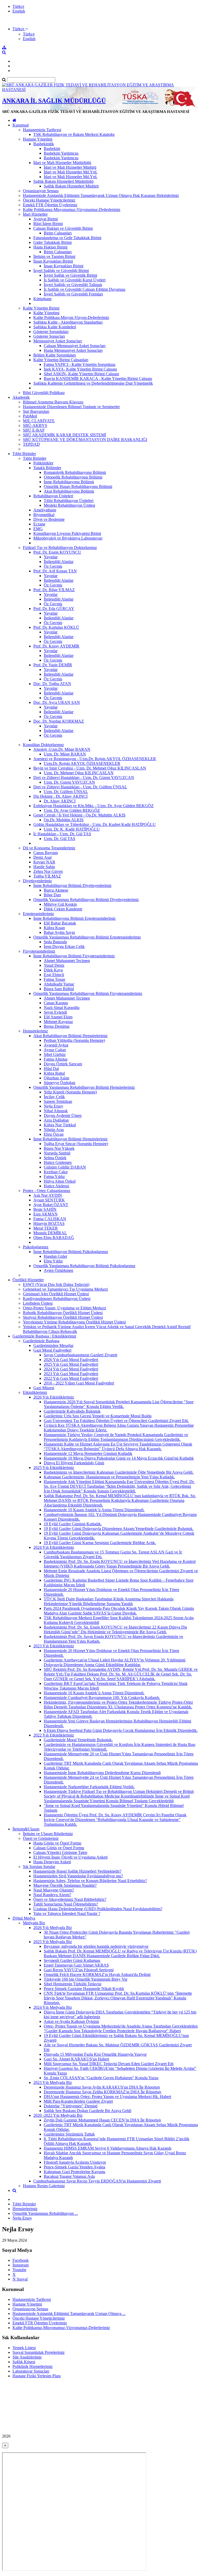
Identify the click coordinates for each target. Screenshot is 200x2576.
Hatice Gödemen (58, 1162)
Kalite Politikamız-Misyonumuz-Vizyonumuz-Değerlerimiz (72, 210)
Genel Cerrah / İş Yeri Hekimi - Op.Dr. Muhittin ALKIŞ (79, 815)
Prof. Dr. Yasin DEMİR (53, 665)
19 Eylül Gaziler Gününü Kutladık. (73, 1524)
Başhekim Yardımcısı (61, 153)
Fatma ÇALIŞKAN (50, 1219)
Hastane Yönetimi (38, 139)
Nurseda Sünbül (57, 1153)
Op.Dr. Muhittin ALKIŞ (64, 820)
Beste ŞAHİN (45, 1209)
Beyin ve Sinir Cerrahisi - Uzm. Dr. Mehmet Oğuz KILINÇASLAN (90, 768)
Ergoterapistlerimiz (38, 914)
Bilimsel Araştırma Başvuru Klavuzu (53, 402)
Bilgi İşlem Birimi (48, 224)
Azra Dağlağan (56, 1120)
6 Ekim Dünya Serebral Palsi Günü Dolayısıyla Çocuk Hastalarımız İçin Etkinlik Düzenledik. (121, 1730)
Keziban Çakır (56, 1172)
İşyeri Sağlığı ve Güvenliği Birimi (61, 271)
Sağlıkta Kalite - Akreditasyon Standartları (68, 322)
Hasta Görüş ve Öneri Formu (57, 1843)
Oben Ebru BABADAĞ (54, 1238)
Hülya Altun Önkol (60, 1181)
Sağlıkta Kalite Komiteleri (55, 327)
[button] (20, 29)
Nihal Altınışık (56, 1111)
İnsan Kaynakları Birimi (53, 261)
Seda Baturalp (55, 942)
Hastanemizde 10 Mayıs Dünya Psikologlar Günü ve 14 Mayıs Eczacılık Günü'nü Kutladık (119, 1458)
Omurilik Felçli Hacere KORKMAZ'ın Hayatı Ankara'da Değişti (97, 1975)
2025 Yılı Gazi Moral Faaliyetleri (71, 1364)
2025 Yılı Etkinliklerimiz (54, 1468)
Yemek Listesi (24, 2348)
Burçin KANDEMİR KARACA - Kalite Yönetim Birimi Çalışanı (98, 379)
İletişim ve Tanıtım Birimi (54, 256)
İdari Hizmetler (35, 214)
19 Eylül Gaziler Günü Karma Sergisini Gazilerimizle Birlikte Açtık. (100, 1543)
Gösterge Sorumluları (51, 332)
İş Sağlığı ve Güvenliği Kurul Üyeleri (75, 280)
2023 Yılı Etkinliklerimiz (54, 1646)
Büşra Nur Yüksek (59, 1148)
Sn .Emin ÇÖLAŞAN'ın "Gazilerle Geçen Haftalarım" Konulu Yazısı (101, 2078)
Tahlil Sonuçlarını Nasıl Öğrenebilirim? (66, 1904)
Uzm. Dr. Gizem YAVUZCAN (69, 782)
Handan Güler (55, 1256)
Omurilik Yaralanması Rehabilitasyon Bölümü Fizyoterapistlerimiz (88, 993)
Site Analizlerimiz (27, 2357)
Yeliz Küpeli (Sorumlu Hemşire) (70, 1092)
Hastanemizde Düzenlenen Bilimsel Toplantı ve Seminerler (71, 407)
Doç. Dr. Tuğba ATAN (52, 684)
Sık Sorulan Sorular (39, 1867)
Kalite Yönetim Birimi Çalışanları (61, 360)
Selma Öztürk (55, 1158)
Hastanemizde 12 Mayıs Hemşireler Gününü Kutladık (88, 1453)
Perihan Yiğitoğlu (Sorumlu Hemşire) (74, 1040)
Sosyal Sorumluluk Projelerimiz (39, 2352)
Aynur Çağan (55, 1050)
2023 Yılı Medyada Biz (53, 2082)
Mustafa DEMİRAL (50, 1233)
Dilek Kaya (53, 970)
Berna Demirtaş (57, 1026)
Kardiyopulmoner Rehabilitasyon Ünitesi (57, 1299)
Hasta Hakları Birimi (50, 247)
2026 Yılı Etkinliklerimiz (54, 1397)
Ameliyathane (45, 510)
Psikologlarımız (36, 1247)
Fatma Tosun (54, 979)
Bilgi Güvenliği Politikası (44, 393)
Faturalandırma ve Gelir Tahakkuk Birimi (67, 238)
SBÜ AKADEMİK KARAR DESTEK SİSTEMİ (64, 435)
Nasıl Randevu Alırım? (52, 1895)
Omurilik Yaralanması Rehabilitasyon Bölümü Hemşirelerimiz (84, 1087)
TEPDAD (31, 444)
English (19, 11)
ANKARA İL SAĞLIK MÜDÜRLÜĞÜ (54, 101)
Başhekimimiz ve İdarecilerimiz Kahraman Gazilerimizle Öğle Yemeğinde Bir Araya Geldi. (119, 1472)
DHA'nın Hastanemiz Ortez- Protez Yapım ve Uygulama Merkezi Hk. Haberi (107, 2097)
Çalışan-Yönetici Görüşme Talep (60, 1852)
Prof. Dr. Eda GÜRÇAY (54, 609)
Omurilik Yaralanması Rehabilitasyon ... (45, 2213)
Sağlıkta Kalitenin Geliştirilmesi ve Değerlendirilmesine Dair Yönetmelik (93, 383)
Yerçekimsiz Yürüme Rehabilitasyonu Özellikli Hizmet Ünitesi (74, 1322)
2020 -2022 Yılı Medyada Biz (58, 2115)
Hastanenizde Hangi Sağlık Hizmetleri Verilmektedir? (77, 1871)
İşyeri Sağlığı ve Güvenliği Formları (73, 294)
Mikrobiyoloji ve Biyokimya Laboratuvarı (68, 538)
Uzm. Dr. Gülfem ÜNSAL (66, 792)
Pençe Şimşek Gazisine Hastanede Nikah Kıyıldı (84, 1989)
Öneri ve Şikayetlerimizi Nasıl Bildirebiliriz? (70, 1899)
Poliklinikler (43, 463)
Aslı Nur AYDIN (48, 1195)
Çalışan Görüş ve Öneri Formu (59, 1848)
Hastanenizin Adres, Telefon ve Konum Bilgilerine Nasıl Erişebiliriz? (90, 1881)
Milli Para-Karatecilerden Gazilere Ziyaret (78, 2101)
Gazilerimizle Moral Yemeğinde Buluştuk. (78, 1740)
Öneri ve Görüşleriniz (41, 1838)
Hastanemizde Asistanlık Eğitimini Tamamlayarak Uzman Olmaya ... (69, 2314)
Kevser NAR (44, 862)
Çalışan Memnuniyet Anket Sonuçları (75, 346)
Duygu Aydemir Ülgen (63, 1115)
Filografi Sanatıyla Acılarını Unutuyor (75, 2162)
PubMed (30, 416)
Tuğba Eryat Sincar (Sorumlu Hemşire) (76, 1144)
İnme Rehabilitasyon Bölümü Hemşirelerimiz (70, 1139)
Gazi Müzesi (44, 1388)
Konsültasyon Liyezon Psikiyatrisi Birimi (67, 533)
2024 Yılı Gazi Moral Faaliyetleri (71, 1369)
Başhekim (52, 149)
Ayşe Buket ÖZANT (51, 1205)
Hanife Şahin (44, 867)
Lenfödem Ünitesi (38, 1303)
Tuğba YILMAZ (47, 876)
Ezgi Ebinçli (54, 975)
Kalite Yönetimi (46, 313)
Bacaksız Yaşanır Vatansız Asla (69, 2176)
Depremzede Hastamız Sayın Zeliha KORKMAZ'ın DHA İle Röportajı (102, 2092)
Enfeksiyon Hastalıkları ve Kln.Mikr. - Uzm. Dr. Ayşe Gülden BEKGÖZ (93, 806)
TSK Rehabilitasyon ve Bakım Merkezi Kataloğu (74, 134)
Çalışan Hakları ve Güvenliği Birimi (63, 228)
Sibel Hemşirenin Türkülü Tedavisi (73, 1984)
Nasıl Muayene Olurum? (54, 1890)
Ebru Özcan (54, 1134)
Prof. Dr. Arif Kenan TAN (55, 571)
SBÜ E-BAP (34, 430)
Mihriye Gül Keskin (60, 904)
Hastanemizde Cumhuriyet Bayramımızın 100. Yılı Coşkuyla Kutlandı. (102, 1698)
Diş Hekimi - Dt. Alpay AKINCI (60, 796)
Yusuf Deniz (54, 965)
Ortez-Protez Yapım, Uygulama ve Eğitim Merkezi (64, 1308)
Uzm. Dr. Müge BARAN (65, 754)
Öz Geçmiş (53, 566)
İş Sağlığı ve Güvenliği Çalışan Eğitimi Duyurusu (85, 289)
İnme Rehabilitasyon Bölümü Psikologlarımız (71, 1252)
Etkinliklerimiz (35, 1392)
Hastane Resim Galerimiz (44, 2186)
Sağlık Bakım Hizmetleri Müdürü (71, 186)
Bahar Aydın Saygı (59, 932)
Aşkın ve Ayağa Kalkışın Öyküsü (71, 2021)
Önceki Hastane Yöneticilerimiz (49, 200)
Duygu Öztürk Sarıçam (63, 1064)
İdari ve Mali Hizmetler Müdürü (70, 167)
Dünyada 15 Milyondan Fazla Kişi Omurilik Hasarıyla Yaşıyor (95, 2054)
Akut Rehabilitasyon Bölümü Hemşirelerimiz (70, 1036)
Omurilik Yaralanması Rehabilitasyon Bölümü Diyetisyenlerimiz (86, 900)
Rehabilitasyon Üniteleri (53, 496)
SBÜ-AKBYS (35, 425)
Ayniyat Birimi (46, 219)
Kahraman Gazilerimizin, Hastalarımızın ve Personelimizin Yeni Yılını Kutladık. (109, 1477)
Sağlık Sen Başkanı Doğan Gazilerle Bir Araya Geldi (87, 2111)
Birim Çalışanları (58, 233)
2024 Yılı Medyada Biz (53, 2007)
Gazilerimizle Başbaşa (41, 1341)
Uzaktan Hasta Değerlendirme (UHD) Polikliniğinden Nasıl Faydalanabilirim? (98, 1909)
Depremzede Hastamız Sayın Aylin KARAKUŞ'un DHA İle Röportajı (102, 2087)
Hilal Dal (51, 1069)
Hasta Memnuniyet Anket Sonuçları (73, 350)
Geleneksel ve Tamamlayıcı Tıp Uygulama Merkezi (65, 1289)
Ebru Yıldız (53, 1261)
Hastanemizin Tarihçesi (42, 130)
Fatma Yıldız (54, 1177)
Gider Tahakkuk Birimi (52, 242)
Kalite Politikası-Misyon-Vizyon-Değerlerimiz (71, 318)
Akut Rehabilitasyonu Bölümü (69, 491)
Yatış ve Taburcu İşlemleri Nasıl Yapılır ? (67, 1913)
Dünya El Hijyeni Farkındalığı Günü (74, 1463)
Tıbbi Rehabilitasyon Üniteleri (69, 501)
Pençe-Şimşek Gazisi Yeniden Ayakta (74, 2167)
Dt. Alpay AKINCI (60, 801)
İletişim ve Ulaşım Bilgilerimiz (48, 1834)
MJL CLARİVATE (39, 421)
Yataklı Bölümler (47, 468)
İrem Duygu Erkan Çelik (64, 947)
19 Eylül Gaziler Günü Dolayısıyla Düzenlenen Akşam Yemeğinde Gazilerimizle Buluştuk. (119, 1529)
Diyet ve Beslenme (49, 519)
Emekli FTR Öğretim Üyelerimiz (50, 205)
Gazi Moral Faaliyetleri (52, 1350)
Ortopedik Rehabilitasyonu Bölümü (73, 477)
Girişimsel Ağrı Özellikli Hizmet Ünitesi (56, 1294)
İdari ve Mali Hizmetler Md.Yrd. (71, 172)
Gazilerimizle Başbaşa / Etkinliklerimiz (44, 1336)
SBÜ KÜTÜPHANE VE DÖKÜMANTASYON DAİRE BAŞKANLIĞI (85, 440)
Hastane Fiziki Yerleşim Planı (37, 2376)
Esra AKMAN (45, 1214)
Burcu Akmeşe (56, 890)
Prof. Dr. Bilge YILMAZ (54, 590)
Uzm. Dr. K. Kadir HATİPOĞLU (72, 829)
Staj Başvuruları (36, 411)
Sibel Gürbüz (55, 1054)
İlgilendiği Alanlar (59, 562)
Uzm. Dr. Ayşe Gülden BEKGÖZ (72, 810)
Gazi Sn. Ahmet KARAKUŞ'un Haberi (76, 2059)
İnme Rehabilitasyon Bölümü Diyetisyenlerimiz (72, 885)
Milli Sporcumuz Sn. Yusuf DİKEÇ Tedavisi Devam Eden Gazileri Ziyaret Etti (109, 2064)
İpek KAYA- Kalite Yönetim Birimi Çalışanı (80, 369)
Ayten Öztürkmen (58, 1270)
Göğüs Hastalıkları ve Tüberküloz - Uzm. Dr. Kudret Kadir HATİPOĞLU (95, 824)
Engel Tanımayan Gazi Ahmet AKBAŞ (76, 1965)
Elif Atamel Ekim (58, 1017)
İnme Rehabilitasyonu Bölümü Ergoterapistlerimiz (74, 918)
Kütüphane (42, 299)
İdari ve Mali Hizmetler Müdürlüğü (62, 163)
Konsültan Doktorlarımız (43, 745)
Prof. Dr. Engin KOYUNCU (57, 552)
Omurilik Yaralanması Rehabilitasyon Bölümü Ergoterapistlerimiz (87, 937)
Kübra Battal (54, 1073)
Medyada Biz (34, 1923)
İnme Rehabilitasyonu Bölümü (69, 482)
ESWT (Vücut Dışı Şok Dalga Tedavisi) (56, 1284)
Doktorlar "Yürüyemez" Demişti (71, 2106)
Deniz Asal (42, 857)
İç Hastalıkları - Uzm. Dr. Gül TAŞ (62, 834)
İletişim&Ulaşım (26, 1829)
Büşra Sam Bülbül (59, 989)
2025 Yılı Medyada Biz (53, 1942)
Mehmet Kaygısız (58, 1022)
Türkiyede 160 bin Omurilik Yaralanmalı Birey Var (86, 1979)
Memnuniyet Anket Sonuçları (58, 341)
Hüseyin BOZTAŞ (49, 1223)
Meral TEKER (46, 1228)
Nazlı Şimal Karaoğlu (62, 1008)
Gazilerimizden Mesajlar (53, 1346)
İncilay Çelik (54, 1097)
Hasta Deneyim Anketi (52, 1862)
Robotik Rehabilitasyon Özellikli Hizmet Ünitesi (63, 1313)
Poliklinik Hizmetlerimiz (33, 2366)
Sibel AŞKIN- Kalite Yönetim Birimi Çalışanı (81, 374)
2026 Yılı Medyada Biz (53, 1928)
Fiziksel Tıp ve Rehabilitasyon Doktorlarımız (60, 548)
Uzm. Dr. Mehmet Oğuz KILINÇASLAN (79, 773)
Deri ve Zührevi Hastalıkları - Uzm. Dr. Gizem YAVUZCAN (84, 778)
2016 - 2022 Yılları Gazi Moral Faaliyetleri (79, 1383)
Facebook (21, 2260)
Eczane (39, 524)
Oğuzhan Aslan (57, 1078)
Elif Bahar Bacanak (60, 923)
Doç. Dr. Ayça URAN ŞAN (57, 702)
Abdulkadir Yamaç (59, 984)
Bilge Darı (52, 895)
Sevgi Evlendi (55, 1012)
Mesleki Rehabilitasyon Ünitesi (69, 505)
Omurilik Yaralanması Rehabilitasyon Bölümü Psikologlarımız (84, 1266)
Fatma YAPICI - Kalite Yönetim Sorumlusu (80, 364)
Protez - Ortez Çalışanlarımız (47, 1191)
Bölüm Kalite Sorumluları (55, 355)
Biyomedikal (44, 515)
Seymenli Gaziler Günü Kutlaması (72, 1960)
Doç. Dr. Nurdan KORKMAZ (59, 721)
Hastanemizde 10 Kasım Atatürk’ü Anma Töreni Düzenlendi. (94, 1510)
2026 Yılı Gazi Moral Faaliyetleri (71, 1360)
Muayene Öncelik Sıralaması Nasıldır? (65, 1885)
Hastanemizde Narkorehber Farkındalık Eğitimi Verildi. (89, 1787)
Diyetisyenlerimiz (37, 881)
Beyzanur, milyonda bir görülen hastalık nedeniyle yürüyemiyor (96, 1946)
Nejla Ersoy (54, 1106)
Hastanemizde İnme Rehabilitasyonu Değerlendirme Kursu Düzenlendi (102, 1773)
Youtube (19, 2270)
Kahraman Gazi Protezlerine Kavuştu (74, 2172)
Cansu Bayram (46, 853)
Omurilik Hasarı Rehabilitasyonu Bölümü (78, 486)
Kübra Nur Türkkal (60, 1125)
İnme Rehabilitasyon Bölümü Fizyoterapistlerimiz (74, 956)
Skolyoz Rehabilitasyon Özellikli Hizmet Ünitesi (63, 1317)
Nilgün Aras (54, 1130)
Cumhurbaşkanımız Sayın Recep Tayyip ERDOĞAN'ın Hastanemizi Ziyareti (97, 2181)
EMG (38, 529)
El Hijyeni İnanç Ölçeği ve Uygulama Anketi (70, 1857)
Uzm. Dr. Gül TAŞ (60, 839)
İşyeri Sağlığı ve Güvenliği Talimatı (73, 285)
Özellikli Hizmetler (28, 1280)
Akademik (21, 397)
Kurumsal (21, 125)
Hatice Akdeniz (57, 1186)
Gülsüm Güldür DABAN (65, 1167)
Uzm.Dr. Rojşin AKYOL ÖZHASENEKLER (82, 763)
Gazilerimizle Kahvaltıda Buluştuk (72, 1411)
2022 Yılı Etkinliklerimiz (54, 1735)
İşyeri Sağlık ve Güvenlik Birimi (70, 275)
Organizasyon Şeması (41, 191)
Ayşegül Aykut (56, 1045)
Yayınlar (51, 557)
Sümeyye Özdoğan (60, 1083)
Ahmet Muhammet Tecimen (67, 961)
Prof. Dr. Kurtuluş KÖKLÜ (56, 627)
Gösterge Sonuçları (49, 336)
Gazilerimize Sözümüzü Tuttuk (69, 2134)
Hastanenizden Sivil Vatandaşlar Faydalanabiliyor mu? (78, 1876)
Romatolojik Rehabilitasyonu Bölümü (75, 472)
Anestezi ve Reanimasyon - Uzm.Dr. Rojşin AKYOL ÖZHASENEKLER (95, 759)
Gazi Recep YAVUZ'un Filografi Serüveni (79, 1970)
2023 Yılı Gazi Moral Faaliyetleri (71, 1374)
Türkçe (18, 6)
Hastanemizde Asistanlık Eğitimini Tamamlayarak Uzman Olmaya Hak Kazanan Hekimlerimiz (101, 195)
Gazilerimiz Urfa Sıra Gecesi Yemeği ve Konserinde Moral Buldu (98, 1416)
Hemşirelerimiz (35, 1031)
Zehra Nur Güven (48, 871)
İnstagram (21, 2265)
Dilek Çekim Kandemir (63, 909)
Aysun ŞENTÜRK (49, 1200)
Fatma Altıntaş (56, 1059)
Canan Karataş (56, 1003)
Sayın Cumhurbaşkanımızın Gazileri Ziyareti (80, 1355)
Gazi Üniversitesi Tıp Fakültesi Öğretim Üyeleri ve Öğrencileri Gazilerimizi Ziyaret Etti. (116, 1421)
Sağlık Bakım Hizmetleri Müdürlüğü (63, 181)
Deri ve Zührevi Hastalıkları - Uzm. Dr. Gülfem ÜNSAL (80, 787)
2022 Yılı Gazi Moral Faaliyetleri (71, 1378)
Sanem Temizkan (58, 1101)
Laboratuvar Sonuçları (31, 2371)
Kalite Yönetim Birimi (41, 308)
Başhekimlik (44, 144)
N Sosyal (20, 2279)
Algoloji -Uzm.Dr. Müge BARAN (62, 749)
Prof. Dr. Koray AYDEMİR (56, 646)
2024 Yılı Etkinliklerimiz (54, 1547)
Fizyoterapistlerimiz (39, 951)
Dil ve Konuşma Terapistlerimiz (49, 848)
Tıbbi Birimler (24, 454)
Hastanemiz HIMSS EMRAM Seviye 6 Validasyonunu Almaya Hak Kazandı (108, 2148)
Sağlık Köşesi (24, 2362)
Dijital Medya (24, 1918)
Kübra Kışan (54, 928)
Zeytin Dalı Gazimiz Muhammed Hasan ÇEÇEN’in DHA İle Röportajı (102, 2120)
